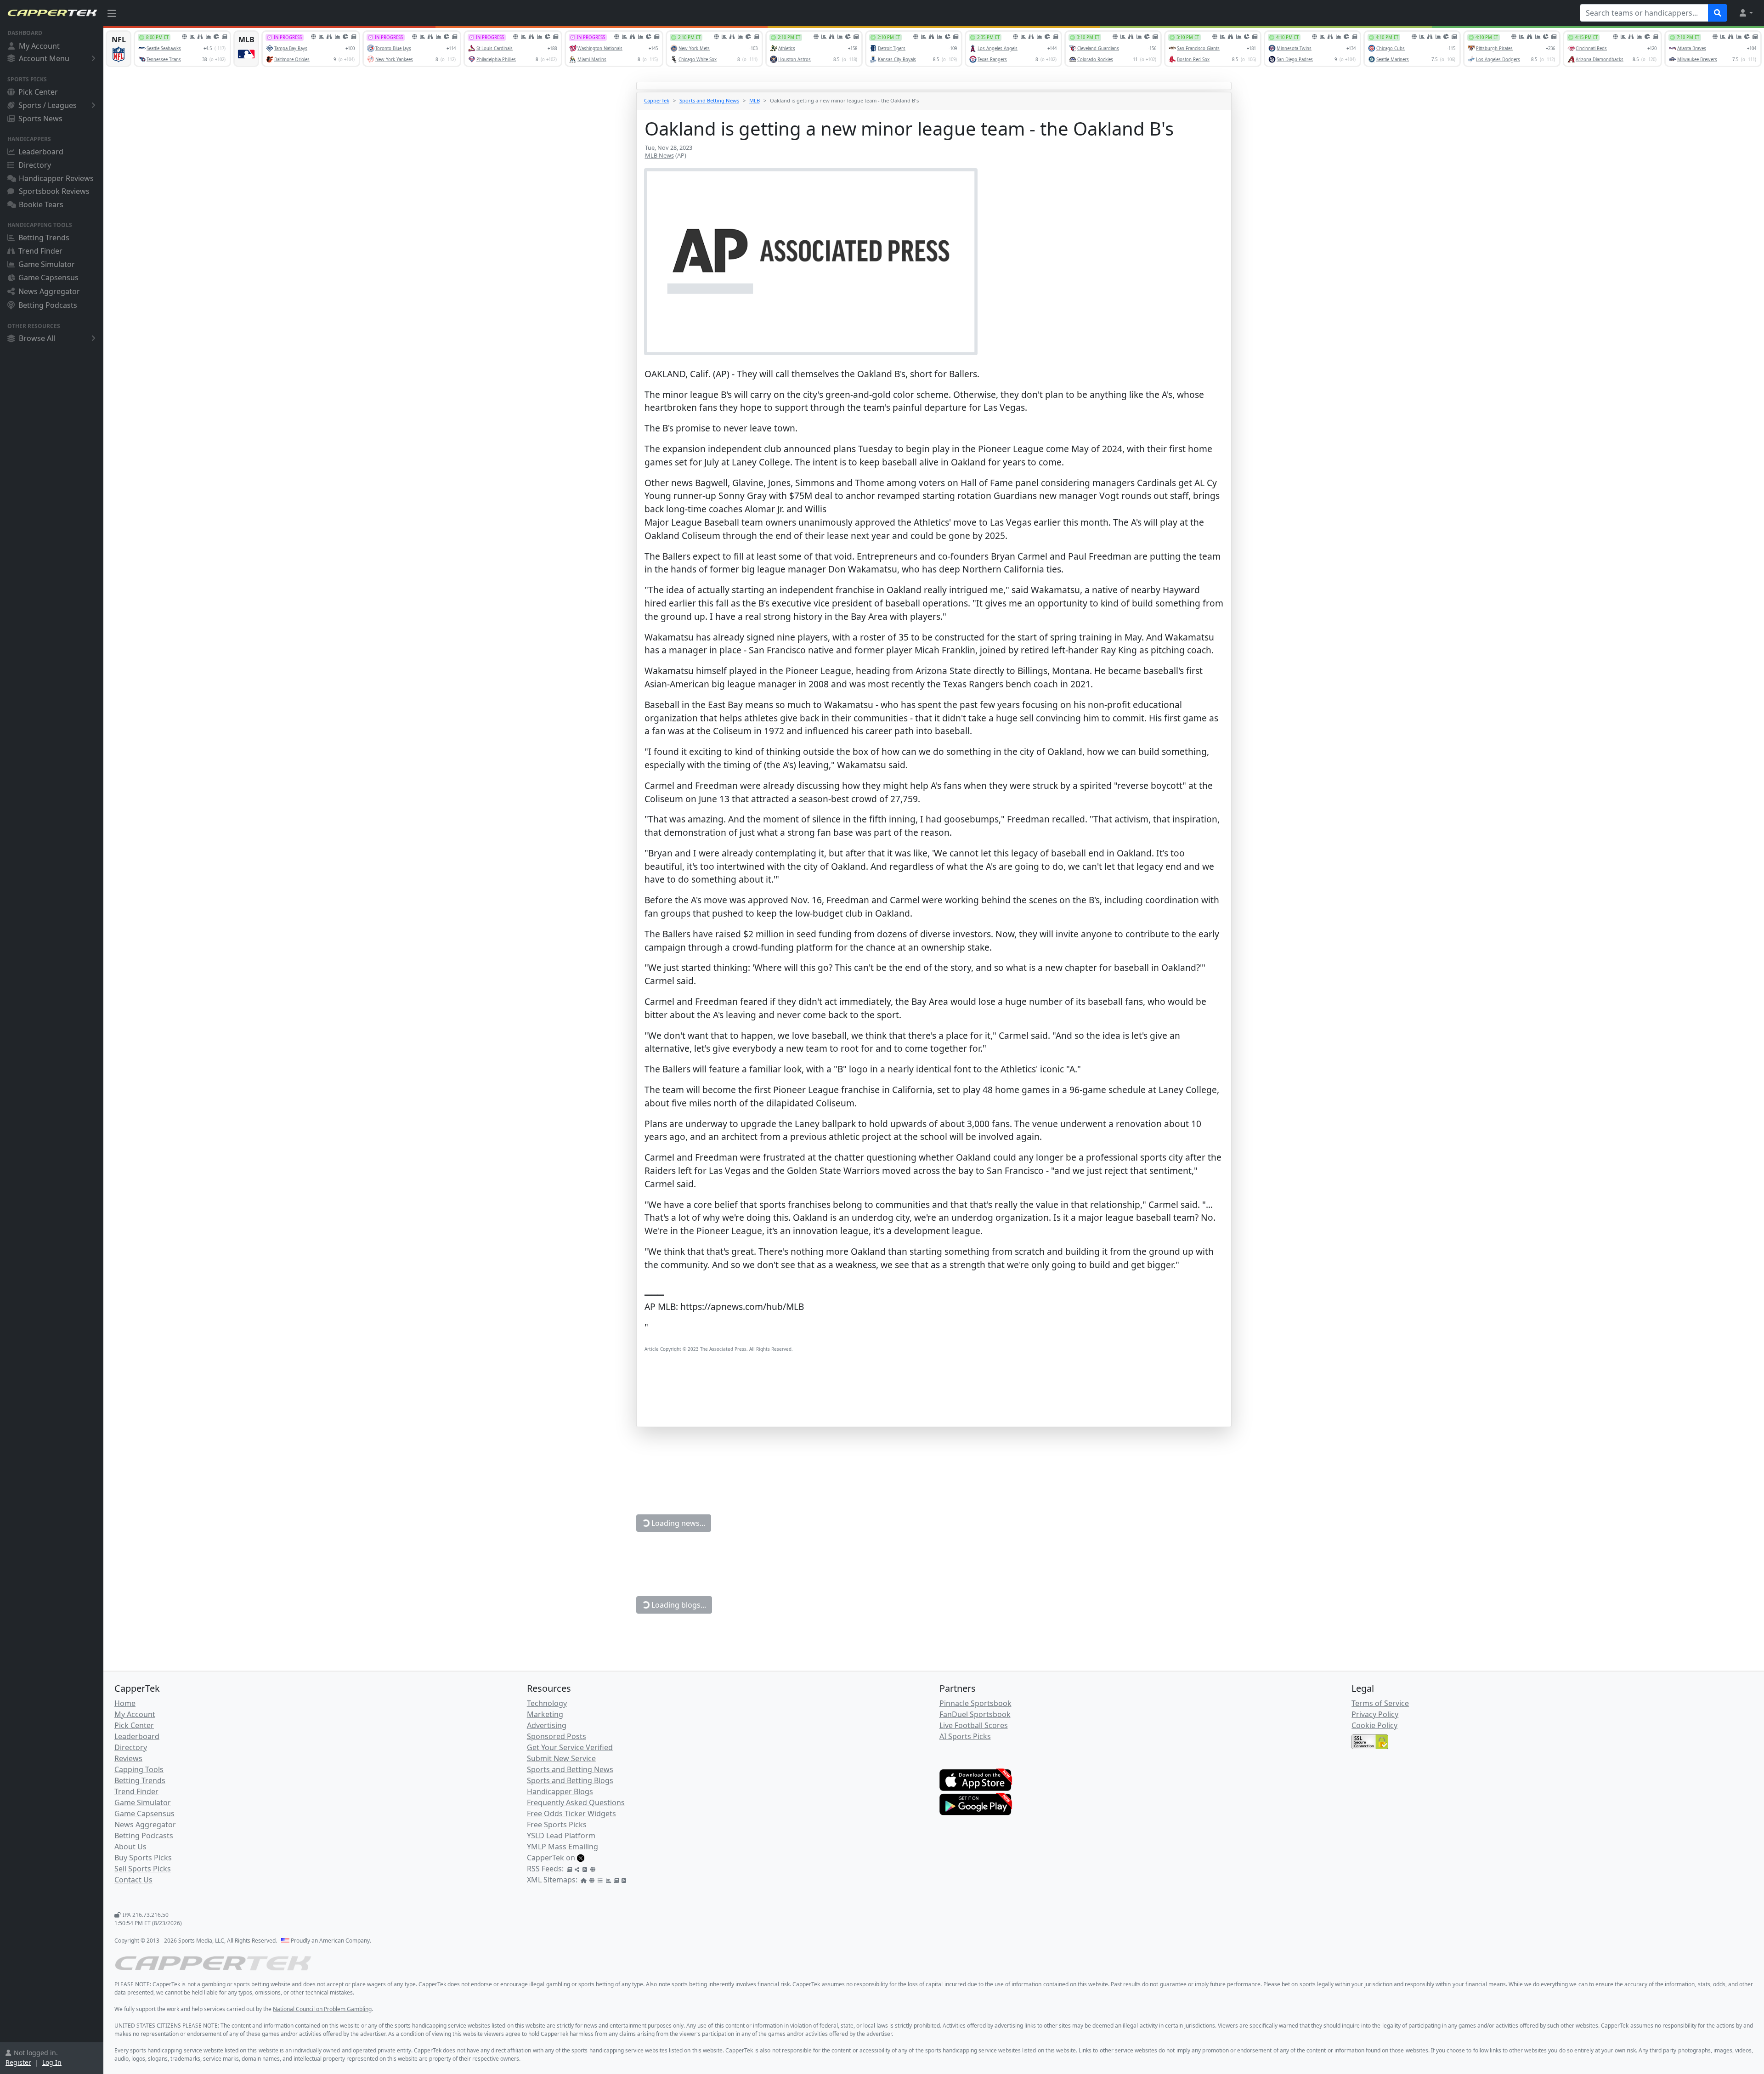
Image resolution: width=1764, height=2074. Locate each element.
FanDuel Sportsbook (975, 1714)
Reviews (128, 1758)
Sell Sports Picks (143, 1869)
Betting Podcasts (48, 305)
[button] (1746, 13)
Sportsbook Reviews (54, 191)
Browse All (37, 338)
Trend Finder (40, 251)
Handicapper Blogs (560, 1791)
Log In (52, 2062)
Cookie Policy (1374, 1725)
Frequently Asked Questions (576, 1802)
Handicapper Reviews (56, 178)
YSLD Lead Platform (561, 1836)
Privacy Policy (1375, 1714)
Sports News (40, 119)
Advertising (547, 1725)
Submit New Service (561, 1758)
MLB (755, 100)
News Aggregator (49, 291)
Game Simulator (47, 264)
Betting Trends (44, 238)
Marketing (545, 1714)
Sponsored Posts (557, 1736)
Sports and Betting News (709, 100)
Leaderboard (41, 152)
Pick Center (38, 92)
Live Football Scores (974, 1725)
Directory (35, 165)
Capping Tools (139, 1769)
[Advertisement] (920, 1403)
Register (18, 2062)
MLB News (659, 155)
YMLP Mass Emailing (563, 1847)
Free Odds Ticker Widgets (571, 1813)
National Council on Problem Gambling (322, 2009)
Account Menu (44, 58)
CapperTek (657, 100)
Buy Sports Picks (143, 1858)
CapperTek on (551, 1858)
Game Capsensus (48, 278)
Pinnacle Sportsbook (975, 1703)
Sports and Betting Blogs (570, 1780)
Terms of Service (1380, 1703)
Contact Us (133, 1880)
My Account (39, 46)
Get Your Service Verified (570, 1747)
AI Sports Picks (965, 1736)
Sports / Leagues (48, 105)
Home (125, 1703)
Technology (547, 1703)
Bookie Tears (41, 204)
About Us (130, 1847)
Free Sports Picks (557, 1825)
